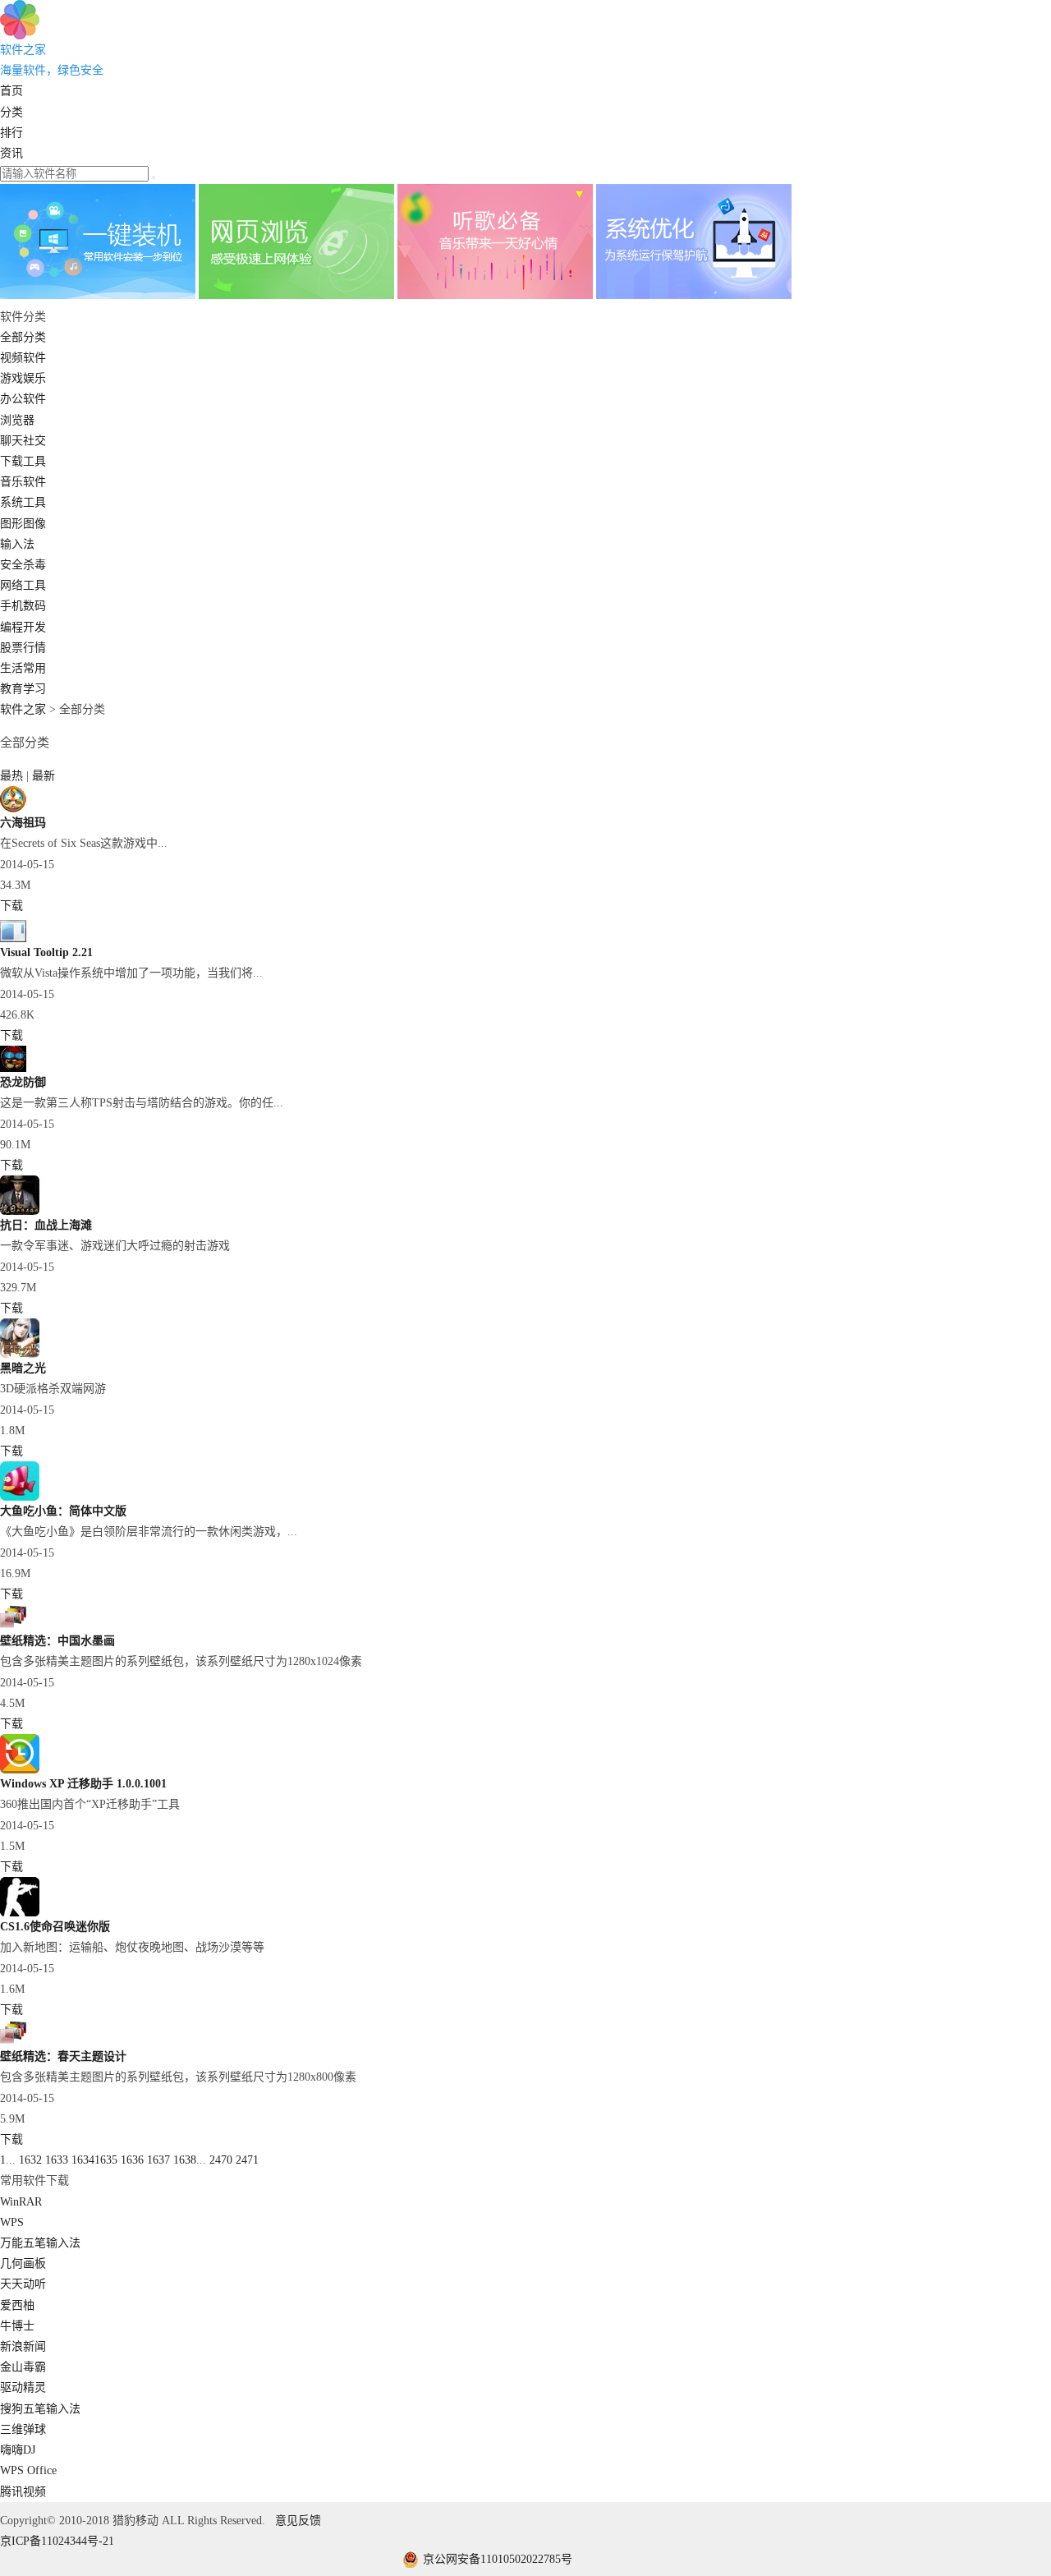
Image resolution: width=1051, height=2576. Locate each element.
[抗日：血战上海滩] (20, 1211)
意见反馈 (298, 2521)
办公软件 (23, 399)
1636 (132, 2160)
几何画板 (23, 2263)
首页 (11, 91)
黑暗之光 (23, 1368)
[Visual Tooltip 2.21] (13, 938)
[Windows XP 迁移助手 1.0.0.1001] (20, 1770)
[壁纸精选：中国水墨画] (13, 1627)
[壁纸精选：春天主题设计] (13, 2042)
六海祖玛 (23, 823)
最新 (44, 776)
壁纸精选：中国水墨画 (57, 1641)
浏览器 (17, 420)
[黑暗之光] (20, 1354)
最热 (13, 776)
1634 (83, 2160)
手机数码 (23, 606)
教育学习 (23, 689)
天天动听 (23, 2284)
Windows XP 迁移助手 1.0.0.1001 (83, 1784)
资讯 (11, 153)
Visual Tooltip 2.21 (46, 952)
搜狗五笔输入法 (40, 2409)
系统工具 (23, 502)
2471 (247, 2160)
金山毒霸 (23, 2367)
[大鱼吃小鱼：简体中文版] (20, 1497)
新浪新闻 (23, 2346)
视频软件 (23, 358)
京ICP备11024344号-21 (57, 2541)
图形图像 (23, 524)
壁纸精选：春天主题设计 (63, 2056)
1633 (57, 2160)
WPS (12, 2222)
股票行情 (23, 648)
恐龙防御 (23, 1082)
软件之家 (23, 709)
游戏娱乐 (23, 378)
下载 (11, 906)
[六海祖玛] (13, 809)
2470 (221, 2160)
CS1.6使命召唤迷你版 (55, 1927)
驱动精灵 (23, 2387)
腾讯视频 (23, 2492)
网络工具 (23, 585)
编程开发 (23, 627)
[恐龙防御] (13, 1068)
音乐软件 (23, 482)
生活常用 (23, 668)
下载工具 (23, 461)
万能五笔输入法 (40, 2243)
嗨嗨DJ (18, 2450)
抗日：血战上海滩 (46, 1225)
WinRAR (21, 2202)
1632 (30, 2160)
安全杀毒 (23, 565)
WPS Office (28, 2470)
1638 (185, 2160)
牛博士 (17, 2326)
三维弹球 (23, 2429)
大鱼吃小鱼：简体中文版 (63, 1511)
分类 (11, 112)
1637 (158, 2160)
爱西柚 (17, 2305)
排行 (11, 133)
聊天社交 (23, 441)
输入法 (17, 544)
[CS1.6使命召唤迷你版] (20, 1913)
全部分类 (23, 337)
